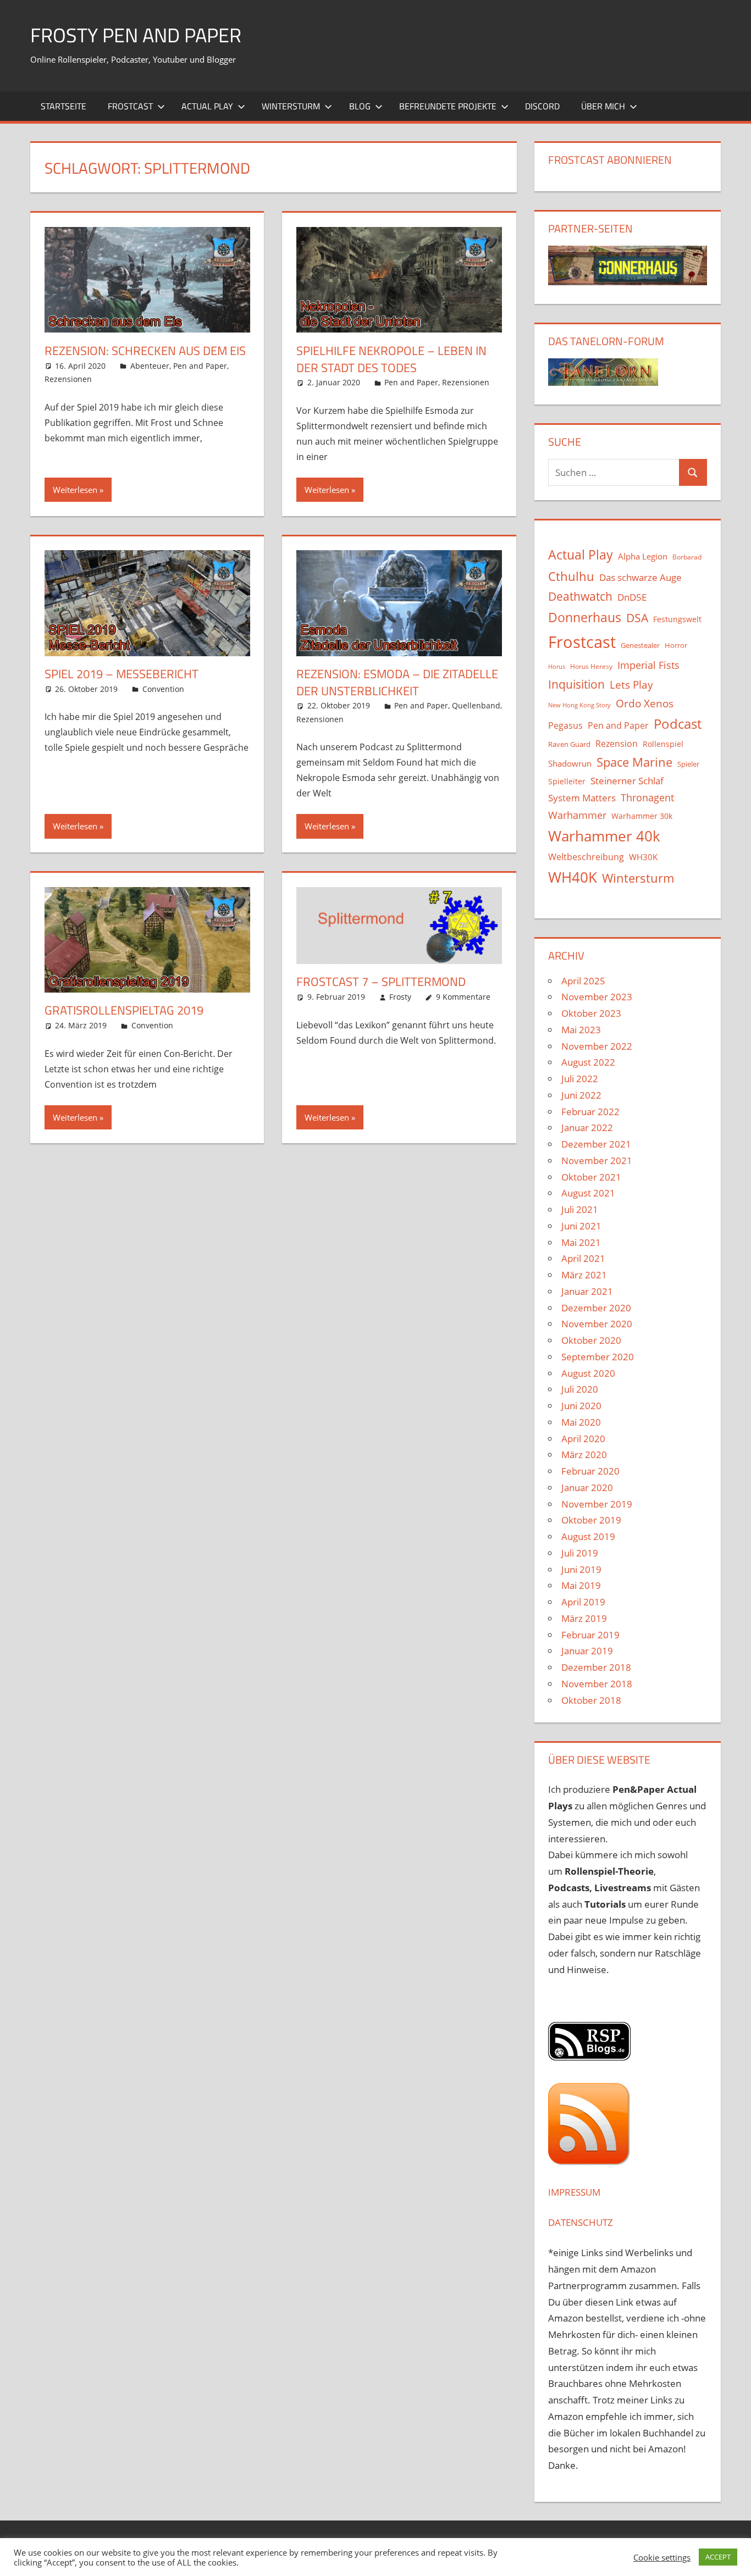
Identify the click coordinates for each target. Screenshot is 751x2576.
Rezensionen (68, 379)
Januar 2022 (587, 1128)
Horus (557, 667)
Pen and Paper (200, 366)
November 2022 (597, 1046)
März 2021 (584, 1275)
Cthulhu (571, 576)
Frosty (400, 997)
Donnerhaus (585, 617)
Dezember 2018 (596, 1667)
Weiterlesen (75, 490)
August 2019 (588, 1536)
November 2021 (597, 1160)
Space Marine (634, 762)
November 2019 (597, 1504)
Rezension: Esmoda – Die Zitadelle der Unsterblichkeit (397, 682)
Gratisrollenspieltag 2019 (124, 1010)
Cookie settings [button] (662, 2557)
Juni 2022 (581, 1095)
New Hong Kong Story (579, 705)
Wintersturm (291, 106)
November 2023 (597, 997)
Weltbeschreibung (586, 857)
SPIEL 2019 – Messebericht (122, 674)
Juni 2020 (581, 1406)
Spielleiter (567, 781)
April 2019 (583, 1602)
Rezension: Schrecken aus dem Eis (145, 351)
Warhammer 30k (642, 816)
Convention (163, 689)
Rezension (617, 744)
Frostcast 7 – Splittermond (381, 982)
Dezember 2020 (596, 1308)
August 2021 (588, 1193)
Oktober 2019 (591, 1520)
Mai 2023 (581, 1030)
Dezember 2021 (596, 1144)
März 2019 (584, 1618)
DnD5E (632, 597)
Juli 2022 (580, 1079)
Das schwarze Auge (640, 577)
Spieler (688, 764)
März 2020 (584, 1455)
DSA (637, 618)
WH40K (573, 877)
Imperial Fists (648, 665)
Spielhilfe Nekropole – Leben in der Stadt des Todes (391, 359)
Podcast (678, 724)
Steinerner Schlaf (627, 781)
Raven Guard (569, 744)
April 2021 (583, 1258)
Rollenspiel (663, 744)
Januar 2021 (587, 1291)
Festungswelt (677, 619)
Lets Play (631, 685)
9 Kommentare (463, 997)
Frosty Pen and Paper (136, 35)
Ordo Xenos (645, 703)
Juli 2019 (580, 1553)
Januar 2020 (587, 1488)
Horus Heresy (591, 666)
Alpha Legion (643, 556)
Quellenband (476, 705)
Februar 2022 (590, 1112)
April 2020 (583, 1439)
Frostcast (130, 106)
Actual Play (207, 106)
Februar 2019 (590, 1635)
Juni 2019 (581, 1569)
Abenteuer (150, 366)
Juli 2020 (580, 1389)
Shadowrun (570, 763)
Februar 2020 (590, 1471)
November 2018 (597, 1684)
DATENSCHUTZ (581, 2222)
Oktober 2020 (591, 1340)
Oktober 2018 (591, 1700)
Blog (360, 106)
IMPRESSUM (574, 2192)
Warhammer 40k (604, 836)
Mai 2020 (581, 1422)
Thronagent (647, 797)
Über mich (603, 106)
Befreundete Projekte (448, 106)
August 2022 (588, 1062)
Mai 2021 (581, 1242)
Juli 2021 (580, 1209)
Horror (676, 645)
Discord (542, 106)
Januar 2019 (587, 1651)
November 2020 (597, 1324)
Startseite (63, 106)
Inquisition (576, 684)
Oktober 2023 (591, 1013)
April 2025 (583, 981)
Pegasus (565, 725)
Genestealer (640, 645)
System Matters (582, 797)
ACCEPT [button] (718, 2557)
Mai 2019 (581, 1585)
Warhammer (577, 815)
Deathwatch (580, 596)
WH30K (643, 857)
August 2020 (588, 1373)
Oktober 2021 (591, 1177)
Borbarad (687, 557)
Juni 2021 (581, 1226)
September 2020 (598, 1357)
